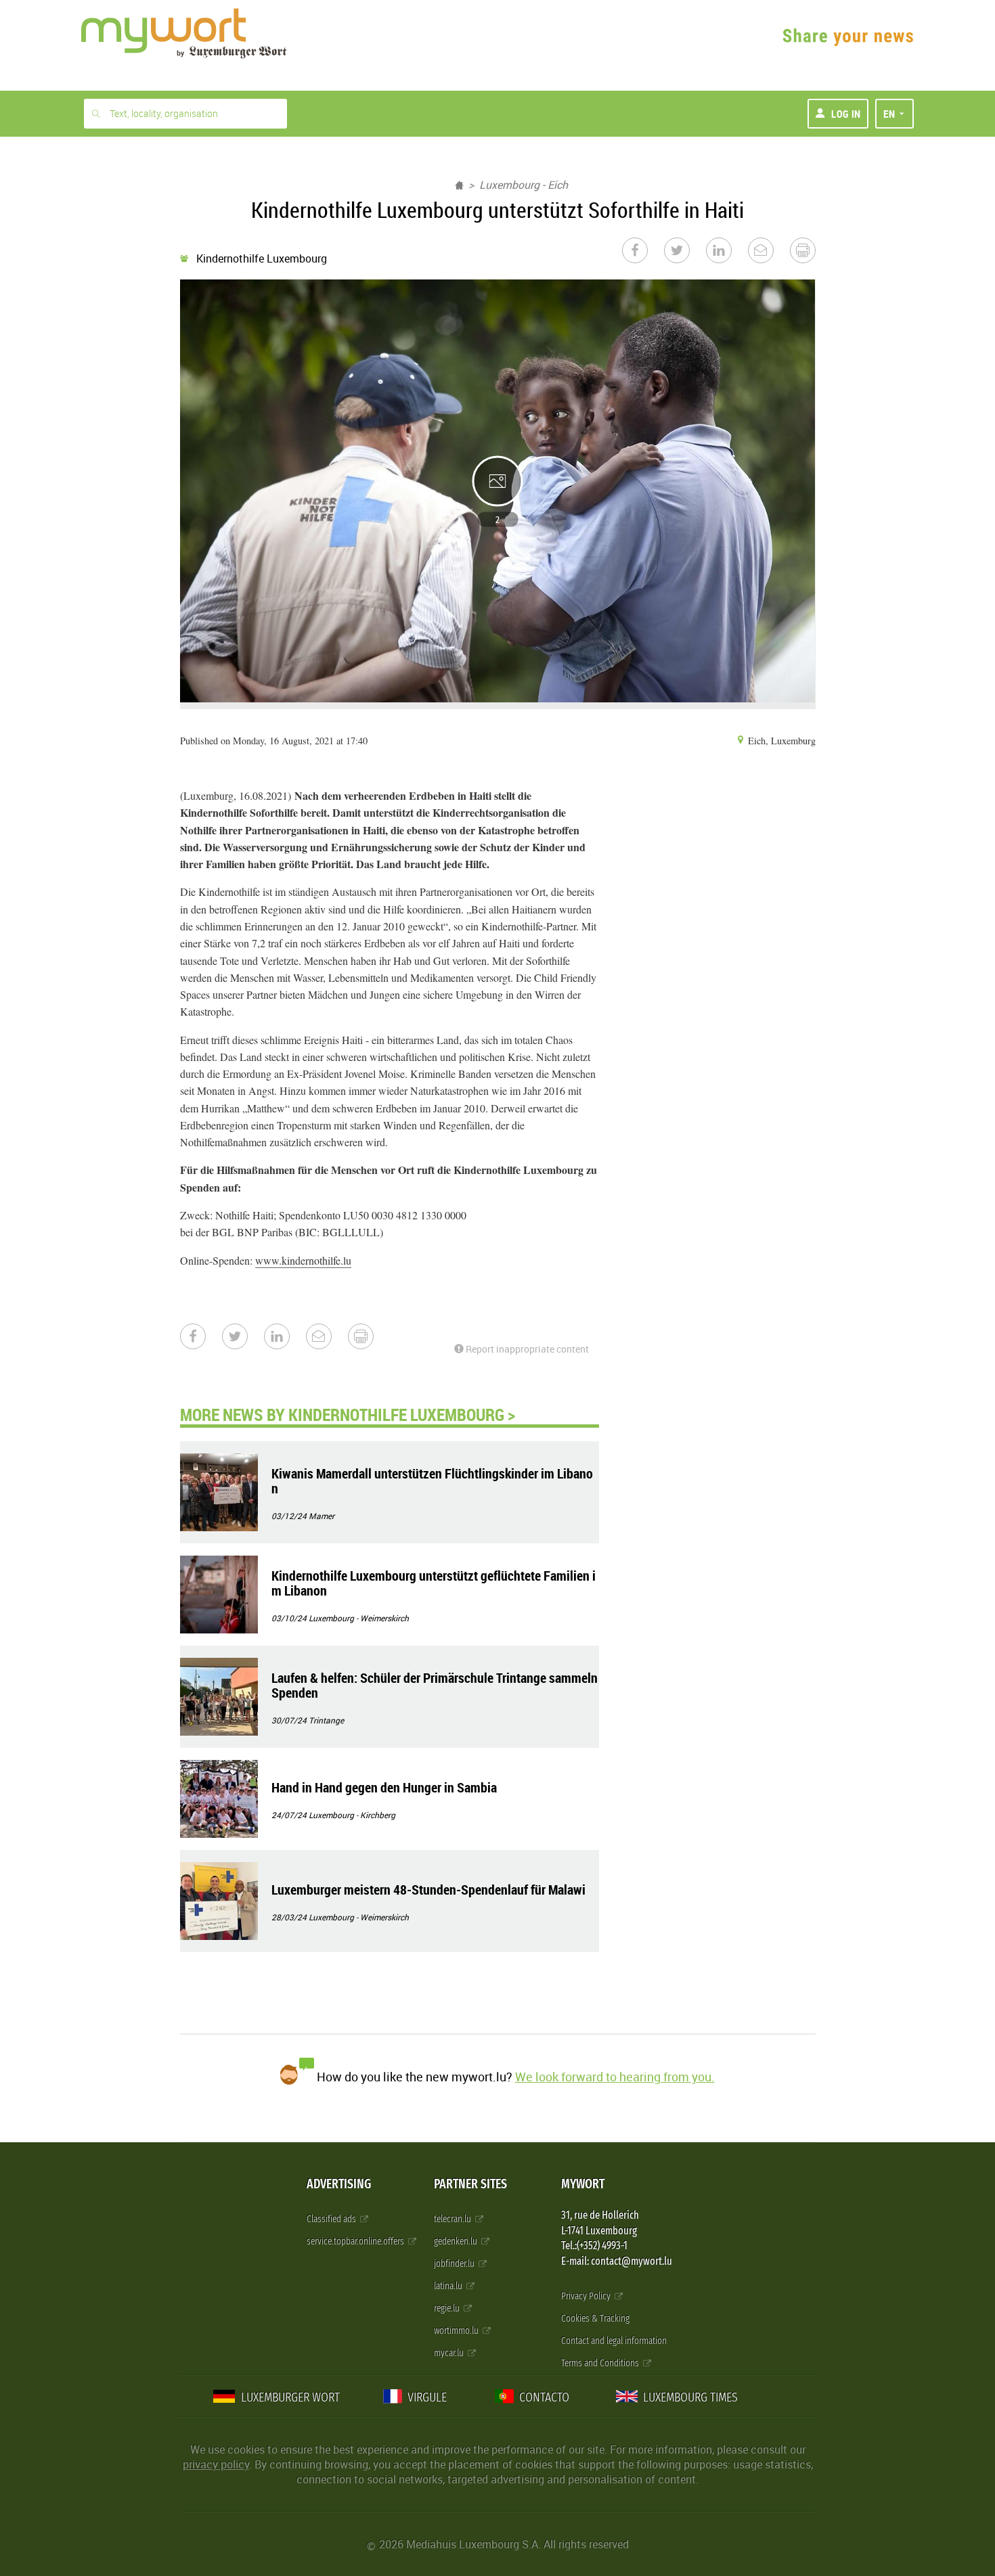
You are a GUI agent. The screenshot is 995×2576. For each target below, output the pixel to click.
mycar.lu (450, 2353)
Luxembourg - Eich (524, 185)
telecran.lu (454, 2219)
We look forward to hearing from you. (615, 2077)
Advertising (339, 2184)
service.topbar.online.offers (356, 2241)
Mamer (322, 1516)
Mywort (583, 2184)
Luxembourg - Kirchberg (352, 1815)
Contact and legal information (614, 2341)
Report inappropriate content (526, 1349)
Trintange (326, 1720)
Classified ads (332, 2219)
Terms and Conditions (601, 2363)
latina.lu (449, 2286)
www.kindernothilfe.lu (303, 1260)
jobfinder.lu (455, 2264)
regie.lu (448, 2308)
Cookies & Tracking (595, 2319)
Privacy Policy (587, 2296)
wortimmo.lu (457, 2331)
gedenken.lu (457, 2241)
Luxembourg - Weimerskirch (359, 1618)
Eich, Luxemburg (780, 741)
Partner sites (470, 2184)
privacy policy (216, 2464)
